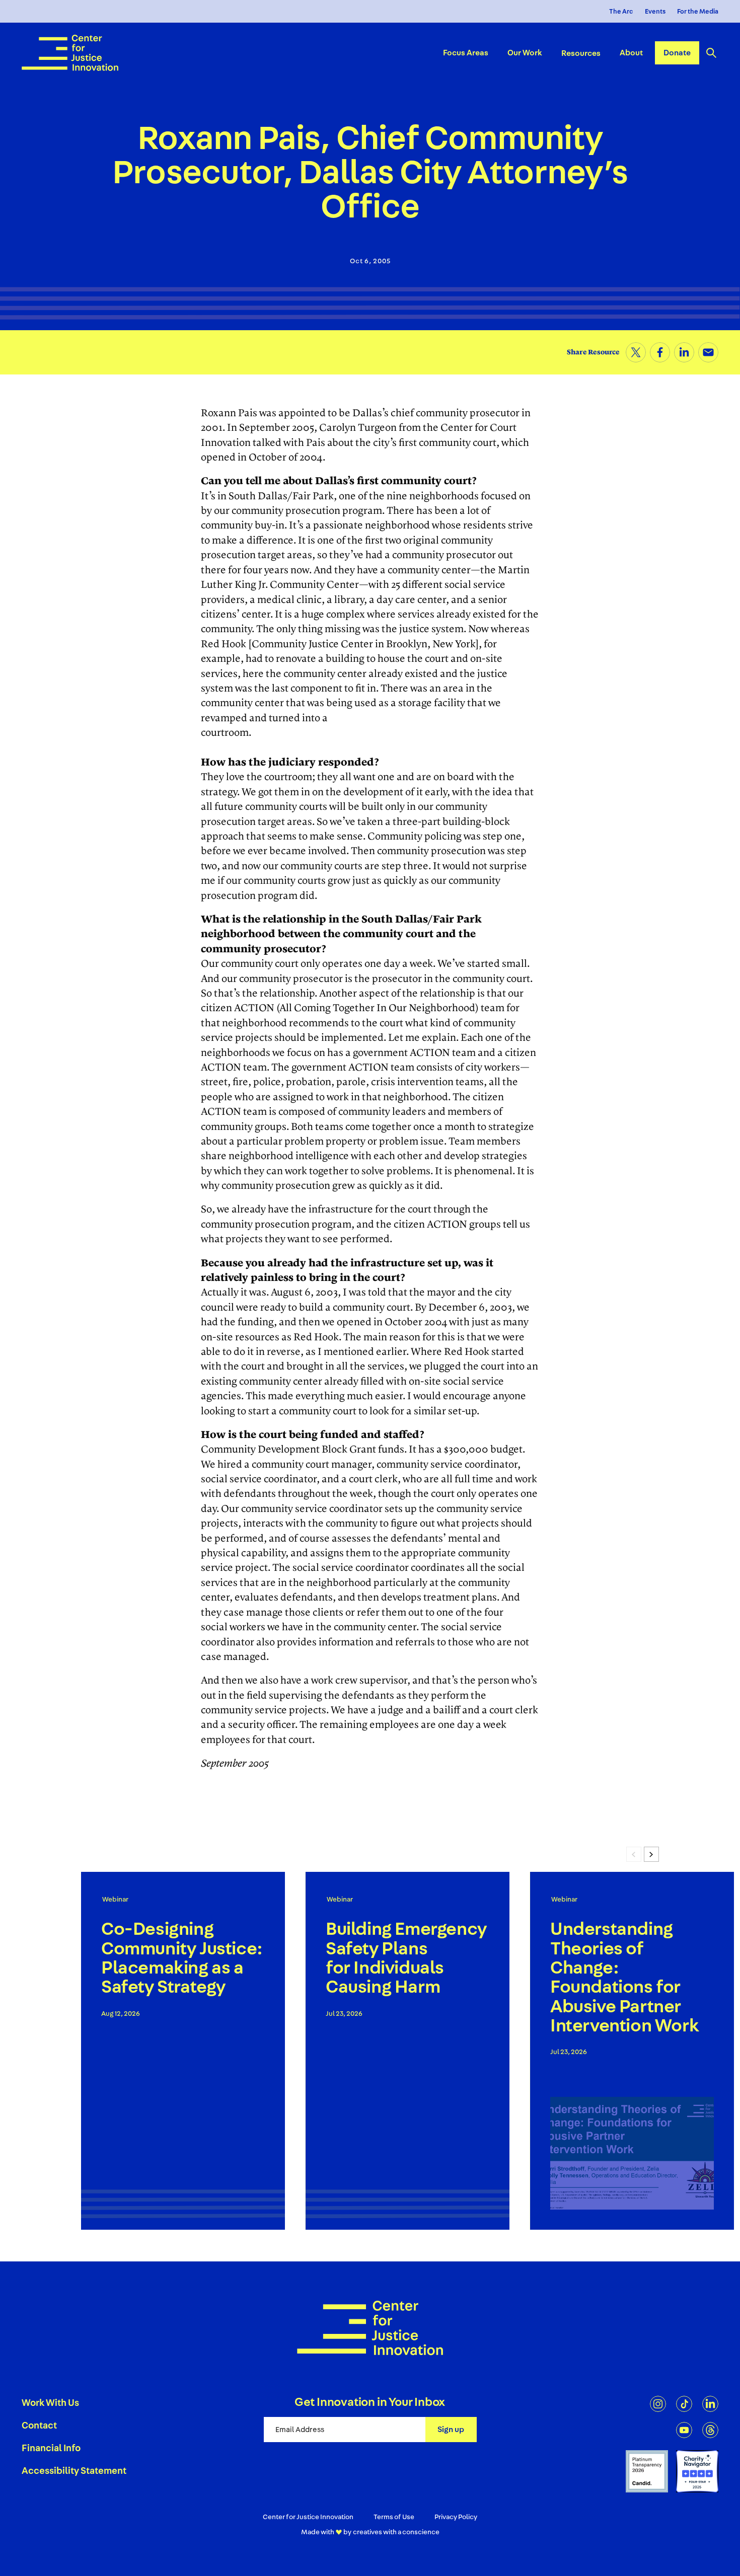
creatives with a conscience (396, 2532)
